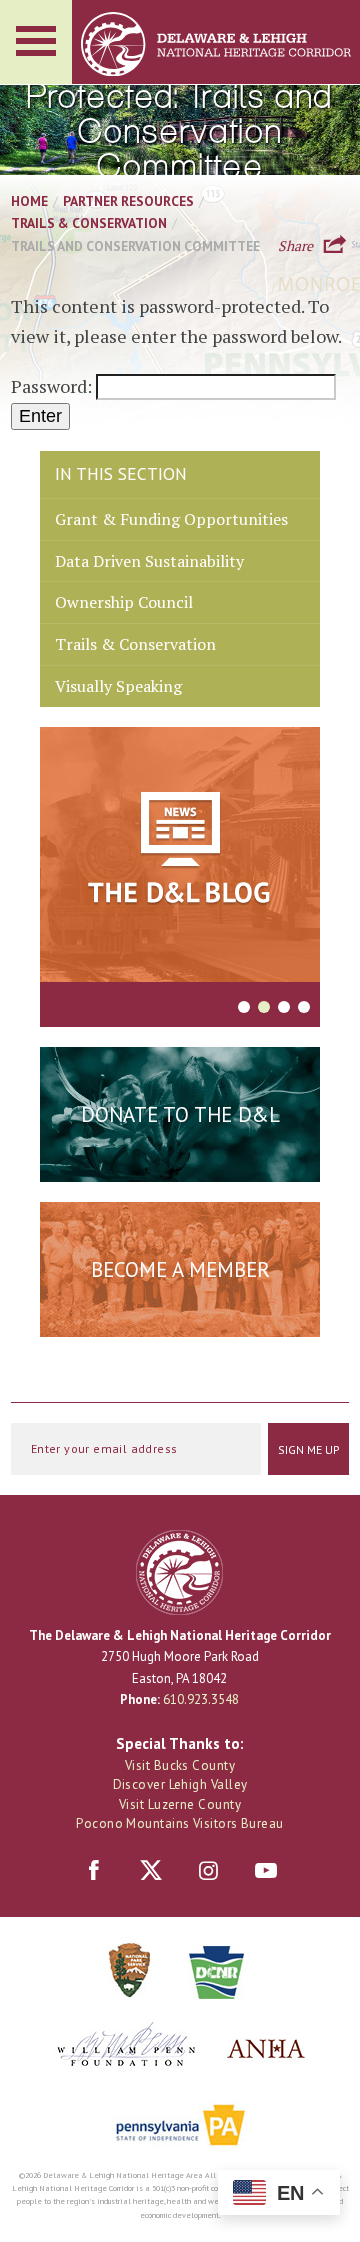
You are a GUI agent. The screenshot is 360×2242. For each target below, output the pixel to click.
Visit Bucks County (180, 1765)
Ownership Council (124, 602)
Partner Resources (128, 201)
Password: (53, 386)
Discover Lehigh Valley (180, 1784)
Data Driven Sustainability (149, 561)
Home (29, 201)
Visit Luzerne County (180, 1804)
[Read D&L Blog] (180, 858)
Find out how (180, 1318)
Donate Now (180, 1163)
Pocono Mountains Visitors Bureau (179, 1823)
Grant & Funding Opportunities (171, 519)
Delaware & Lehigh (179, 1572)
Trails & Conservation (89, 223)
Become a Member (180, 1269)
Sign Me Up (309, 1449)
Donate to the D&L (180, 1114)
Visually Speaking (118, 686)
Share (295, 244)
